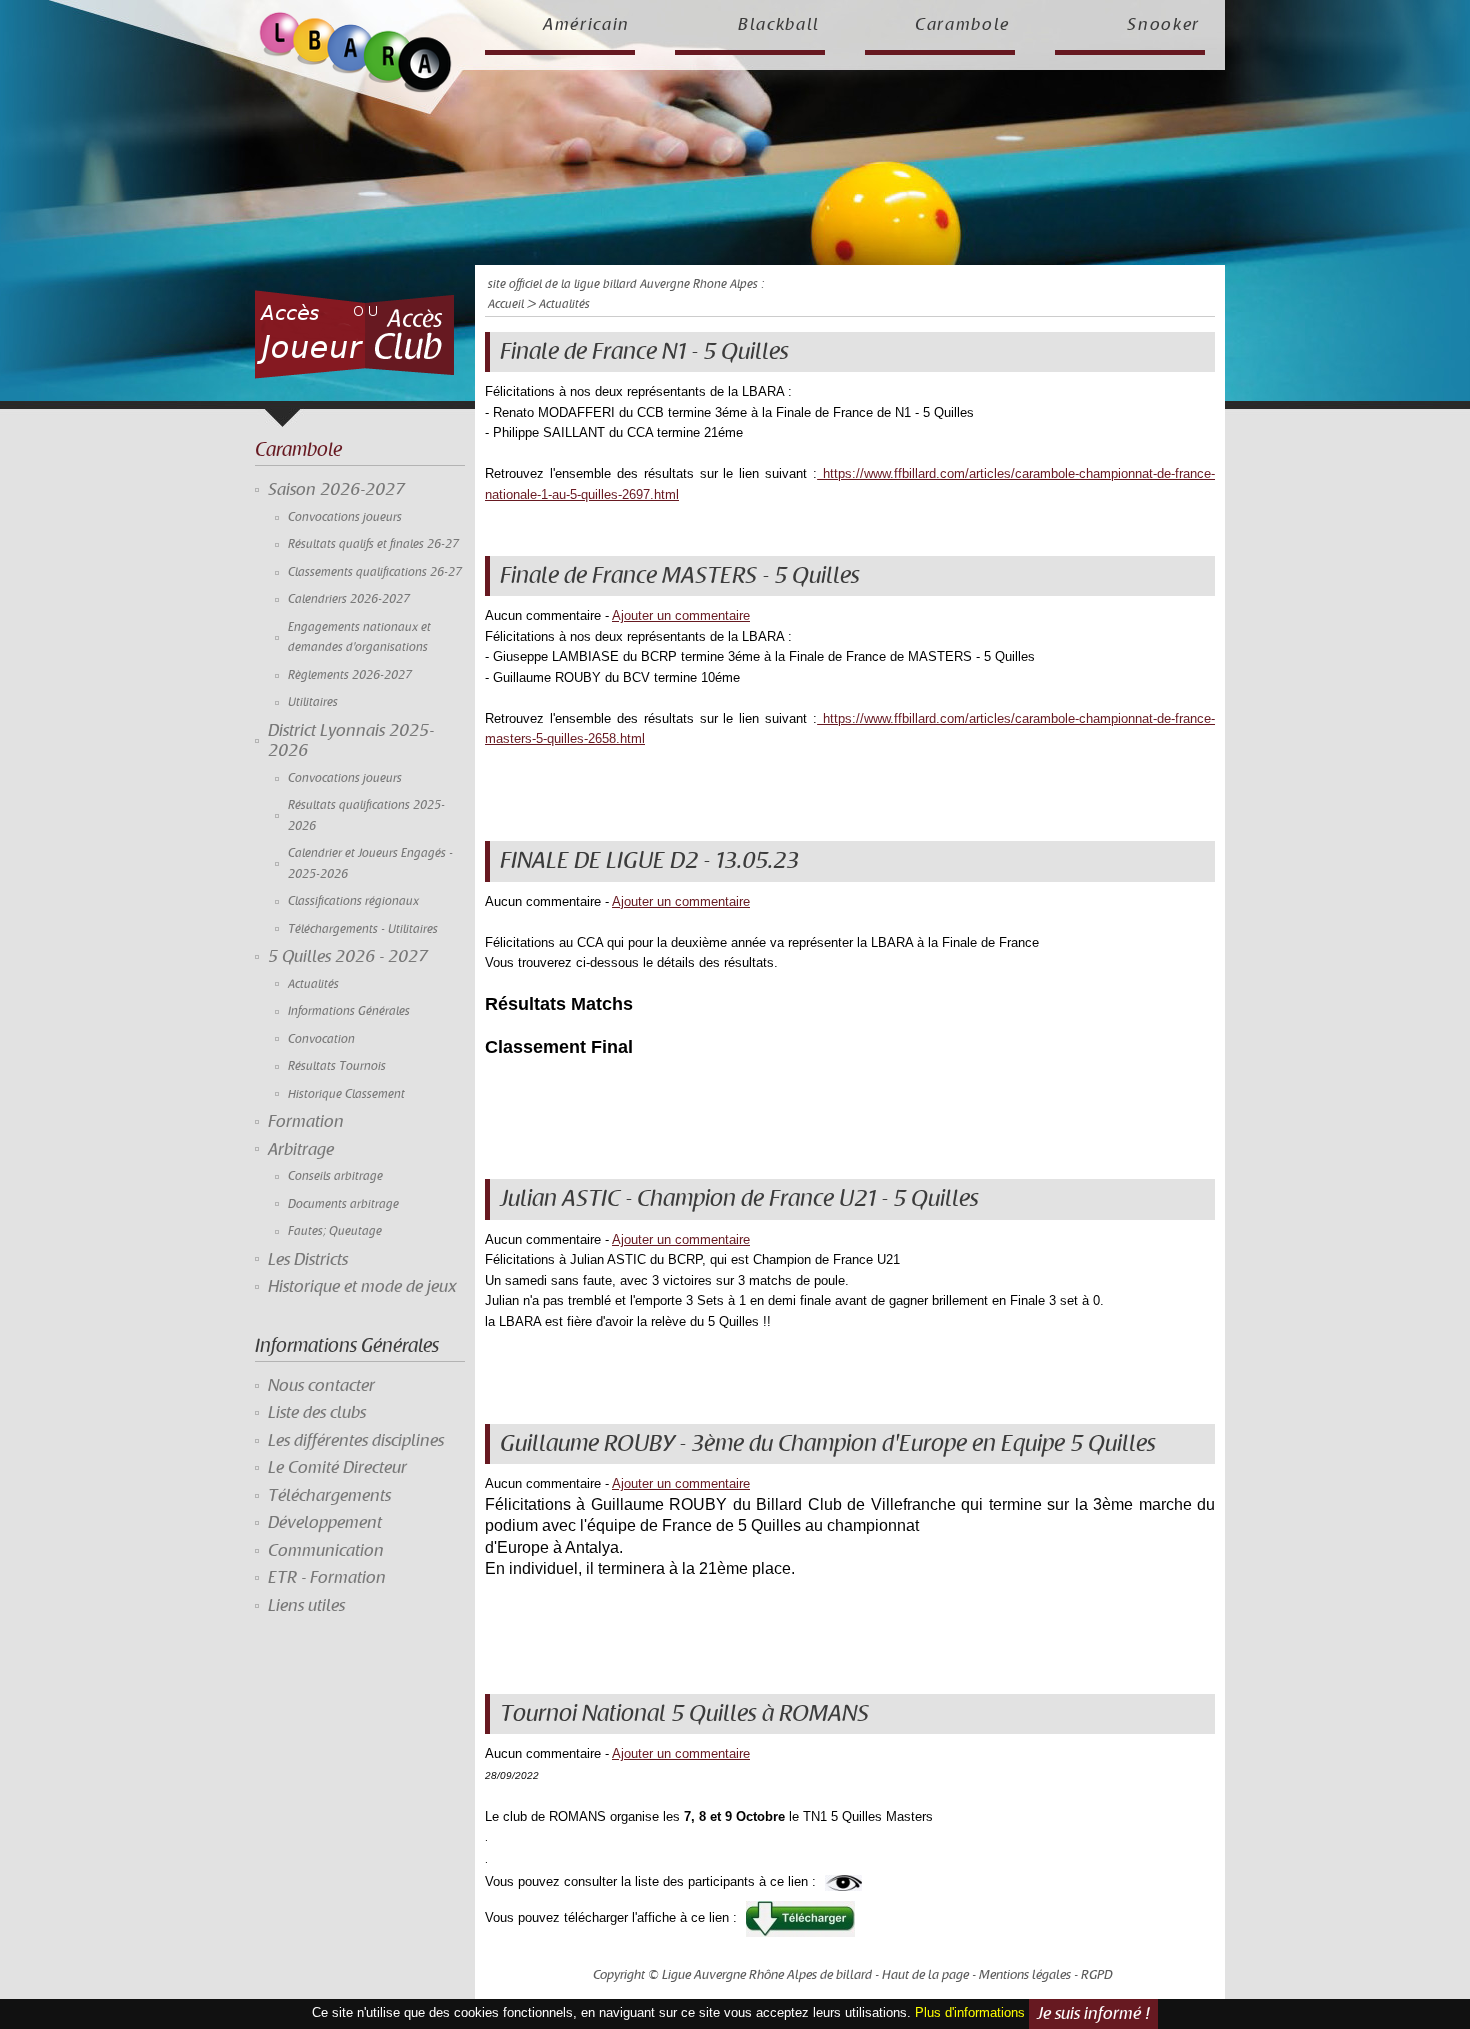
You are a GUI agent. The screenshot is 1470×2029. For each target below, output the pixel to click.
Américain (586, 25)
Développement (325, 1523)
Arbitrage (301, 1150)
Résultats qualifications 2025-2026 (366, 815)
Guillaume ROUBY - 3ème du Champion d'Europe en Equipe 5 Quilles (828, 1444)
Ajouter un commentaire (681, 615)
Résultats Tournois (337, 1066)
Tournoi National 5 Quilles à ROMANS (684, 1714)
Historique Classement (346, 1094)
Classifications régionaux (353, 901)
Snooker (1163, 25)
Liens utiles (306, 1606)
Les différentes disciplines (356, 1441)
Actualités (313, 984)
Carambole (962, 25)
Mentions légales (1025, 1975)
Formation (306, 1122)
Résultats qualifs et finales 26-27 (373, 544)
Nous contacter (321, 1386)
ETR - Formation (327, 1578)
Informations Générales (349, 1011)
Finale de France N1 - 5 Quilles (644, 352)
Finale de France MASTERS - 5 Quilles (680, 576)
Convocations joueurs (345, 517)
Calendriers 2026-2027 (349, 599)
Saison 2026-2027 (336, 490)
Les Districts (308, 1260)
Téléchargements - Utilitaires (363, 929)
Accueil (506, 304)
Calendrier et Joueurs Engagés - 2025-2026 (370, 863)
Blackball (779, 25)
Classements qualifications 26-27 (375, 572)
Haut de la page (925, 1975)
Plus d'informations (970, 2012)
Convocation (321, 1039)
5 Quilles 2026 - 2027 (348, 957)
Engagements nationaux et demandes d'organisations (359, 637)
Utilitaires (313, 702)
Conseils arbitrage (335, 1176)
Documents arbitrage (343, 1204)
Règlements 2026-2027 (350, 675)
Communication (326, 1551)
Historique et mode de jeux (362, 1287)
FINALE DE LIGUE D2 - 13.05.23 (649, 861)
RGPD (1097, 1975)
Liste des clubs (317, 1413)
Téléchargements (329, 1496)
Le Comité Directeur (337, 1468)
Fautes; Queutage (335, 1231)
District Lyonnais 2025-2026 (351, 741)
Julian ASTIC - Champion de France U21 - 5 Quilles (739, 1199)
